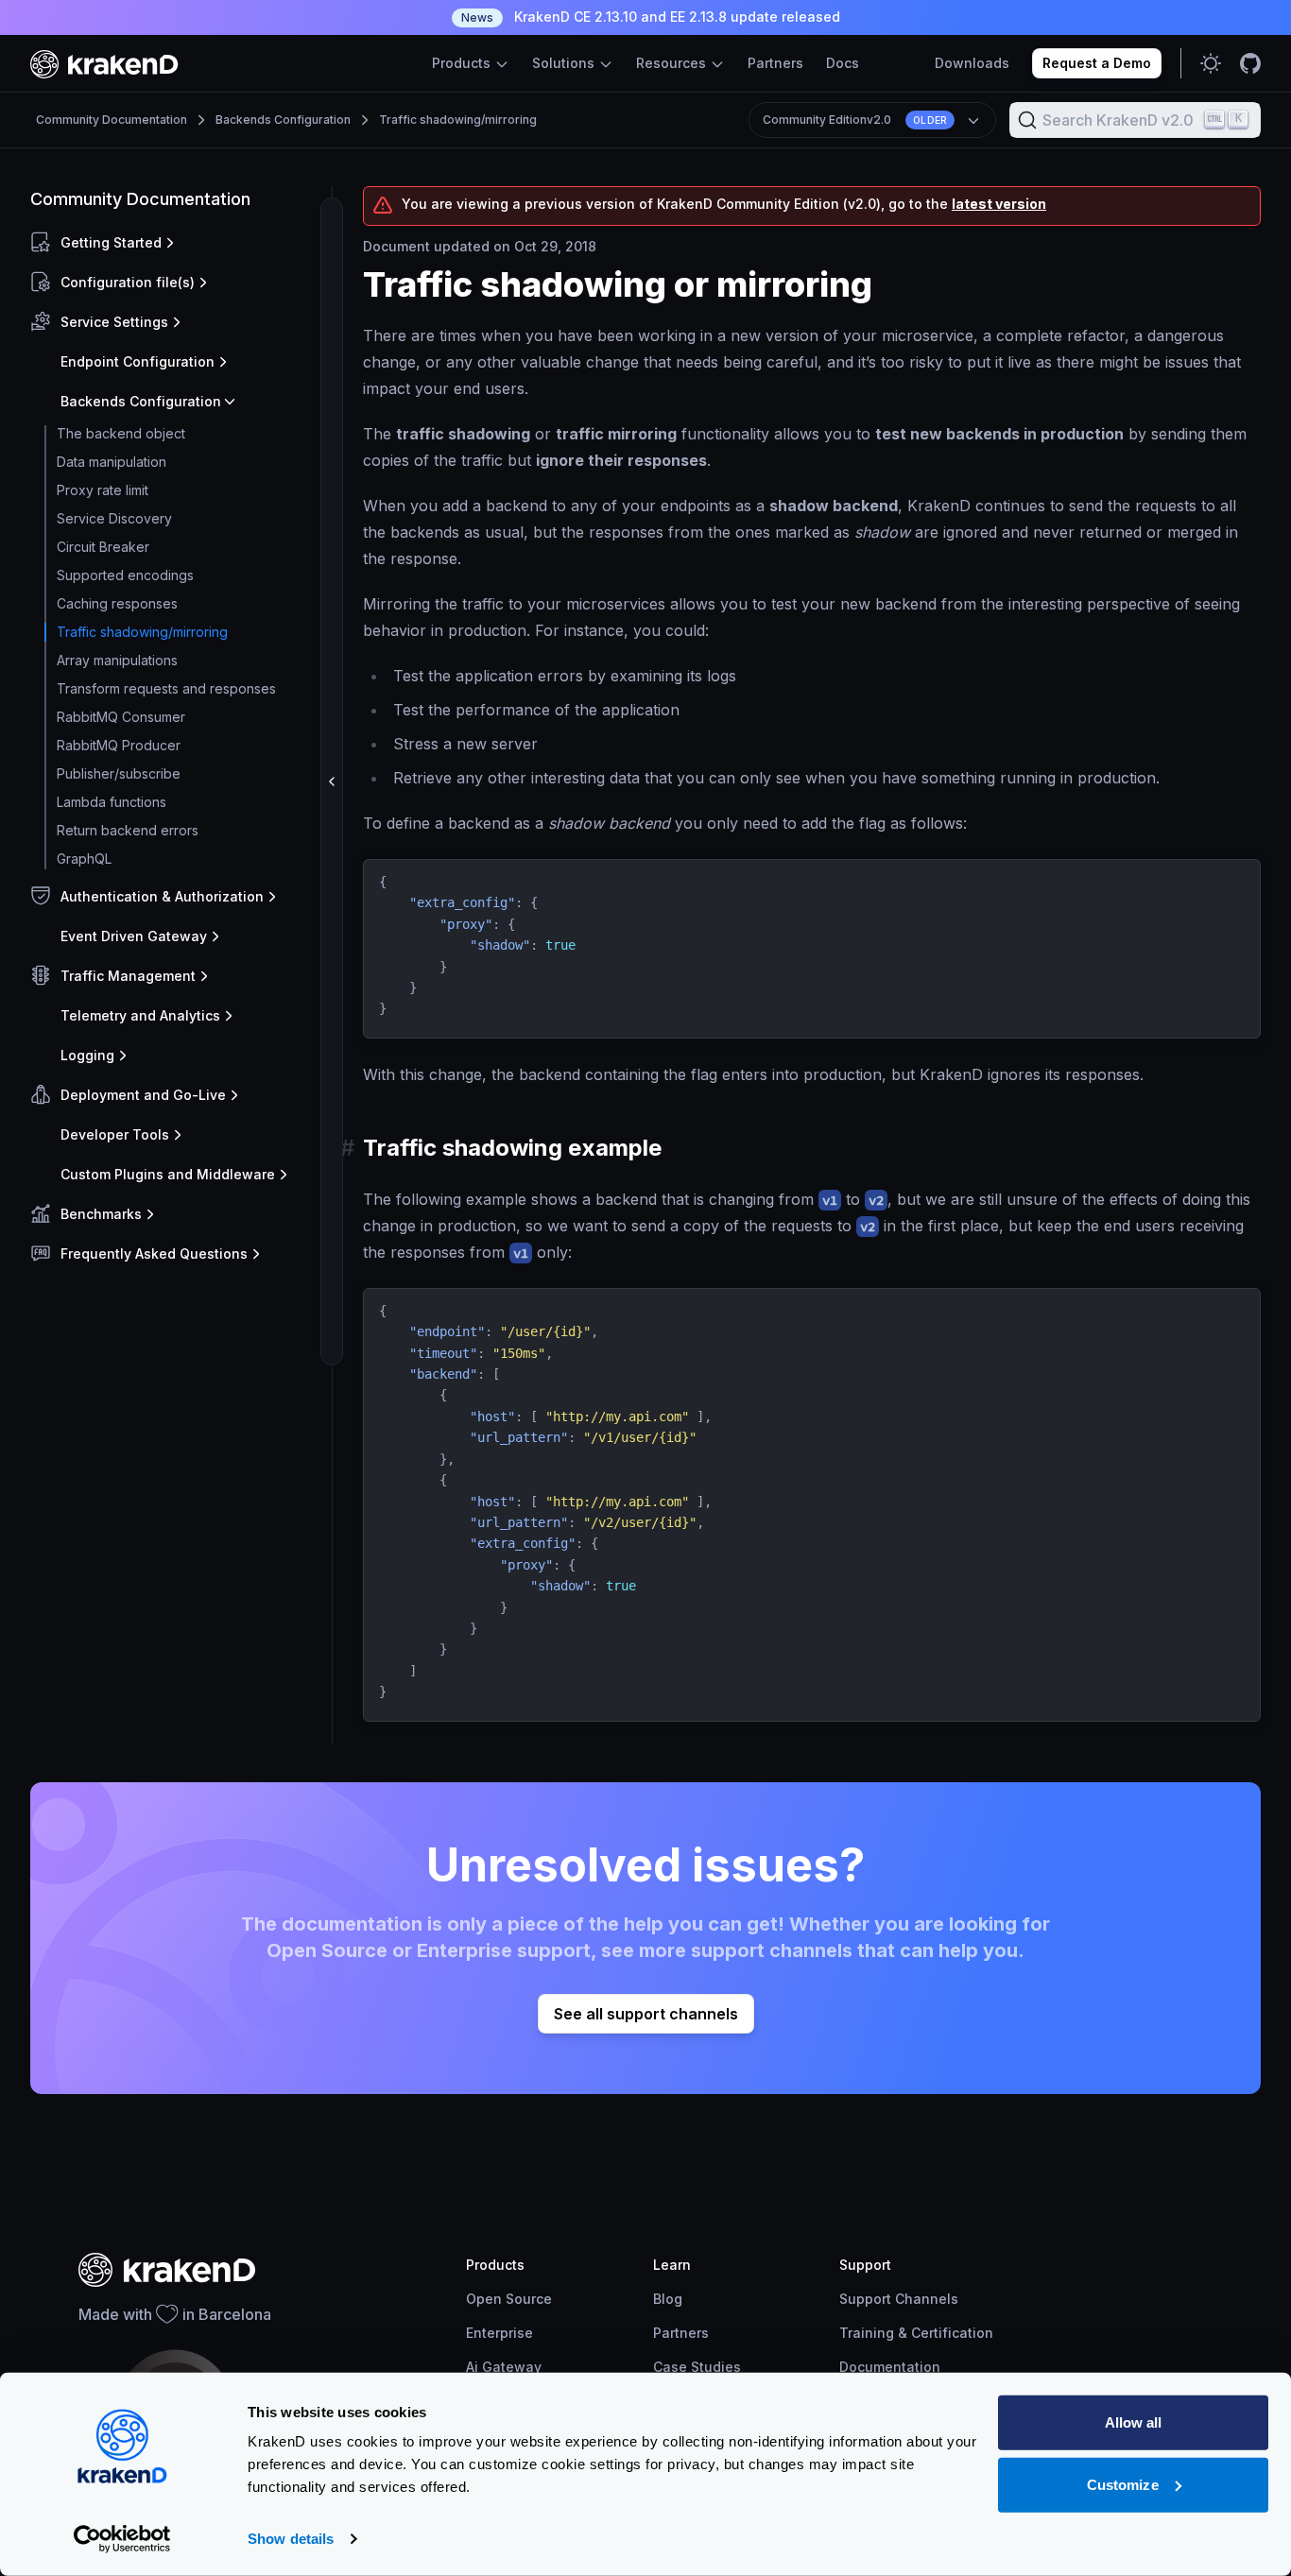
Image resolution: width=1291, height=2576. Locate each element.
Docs (843, 63)
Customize (1123, 2484)
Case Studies (697, 2367)
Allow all (1134, 2422)
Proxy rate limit (103, 490)
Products (463, 63)
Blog (668, 2299)
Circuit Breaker (103, 547)
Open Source (509, 2299)
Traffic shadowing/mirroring (458, 120)
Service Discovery (114, 518)
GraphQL (84, 859)
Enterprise (499, 2333)
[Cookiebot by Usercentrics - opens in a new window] (122, 2539)
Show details (291, 2539)
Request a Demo (1097, 63)
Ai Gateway (504, 2367)
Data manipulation (112, 462)
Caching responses (117, 603)
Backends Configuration (283, 120)
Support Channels (899, 2299)
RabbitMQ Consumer (121, 717)
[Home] (104, 64)
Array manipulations (117, 660)
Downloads (972, 63)
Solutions (565, 63)
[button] (177, 243)
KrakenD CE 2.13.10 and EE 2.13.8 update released (651, 17)
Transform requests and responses (166, 688)
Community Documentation (112, 120)
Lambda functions (112, 802)
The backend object (121, 433)
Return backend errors (128, 830)
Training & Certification (916, 2333)
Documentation (890, 2367)
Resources (673, 63)
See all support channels (646, 2014)
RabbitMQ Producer (119, 745)
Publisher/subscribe (119, 773)
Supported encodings (125, 575)
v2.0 (855, 120)
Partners (775, 63)
